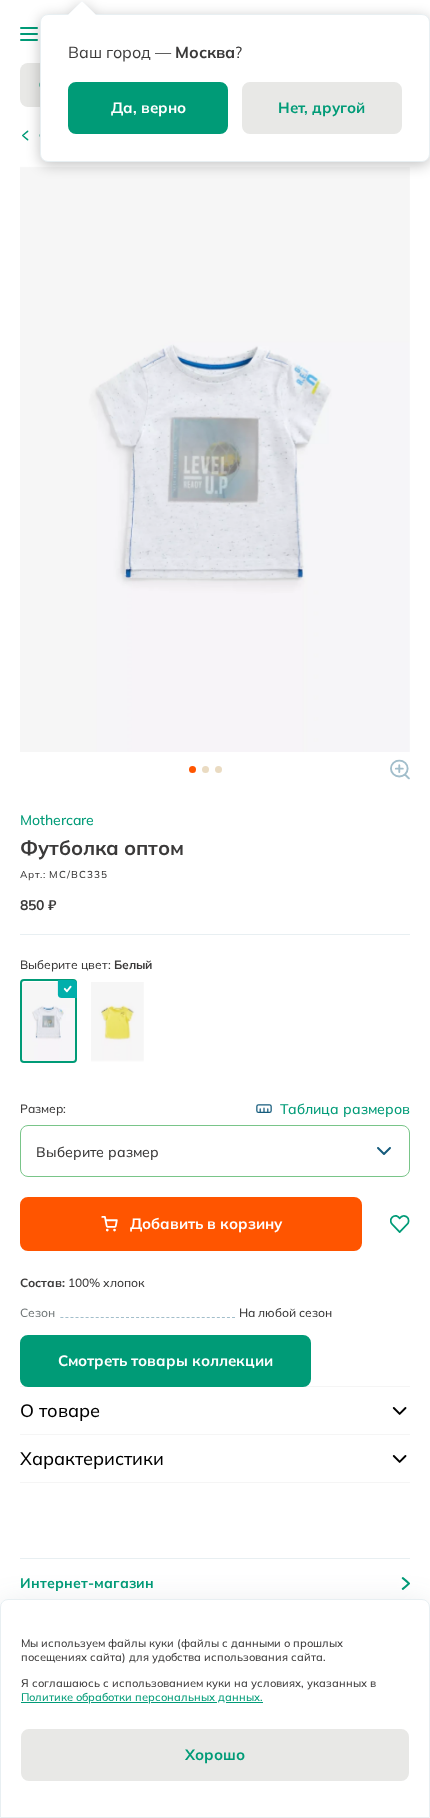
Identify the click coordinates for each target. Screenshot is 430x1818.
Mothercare (57, 820)
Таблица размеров (345, 1109)
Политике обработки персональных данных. (142, 1697)
